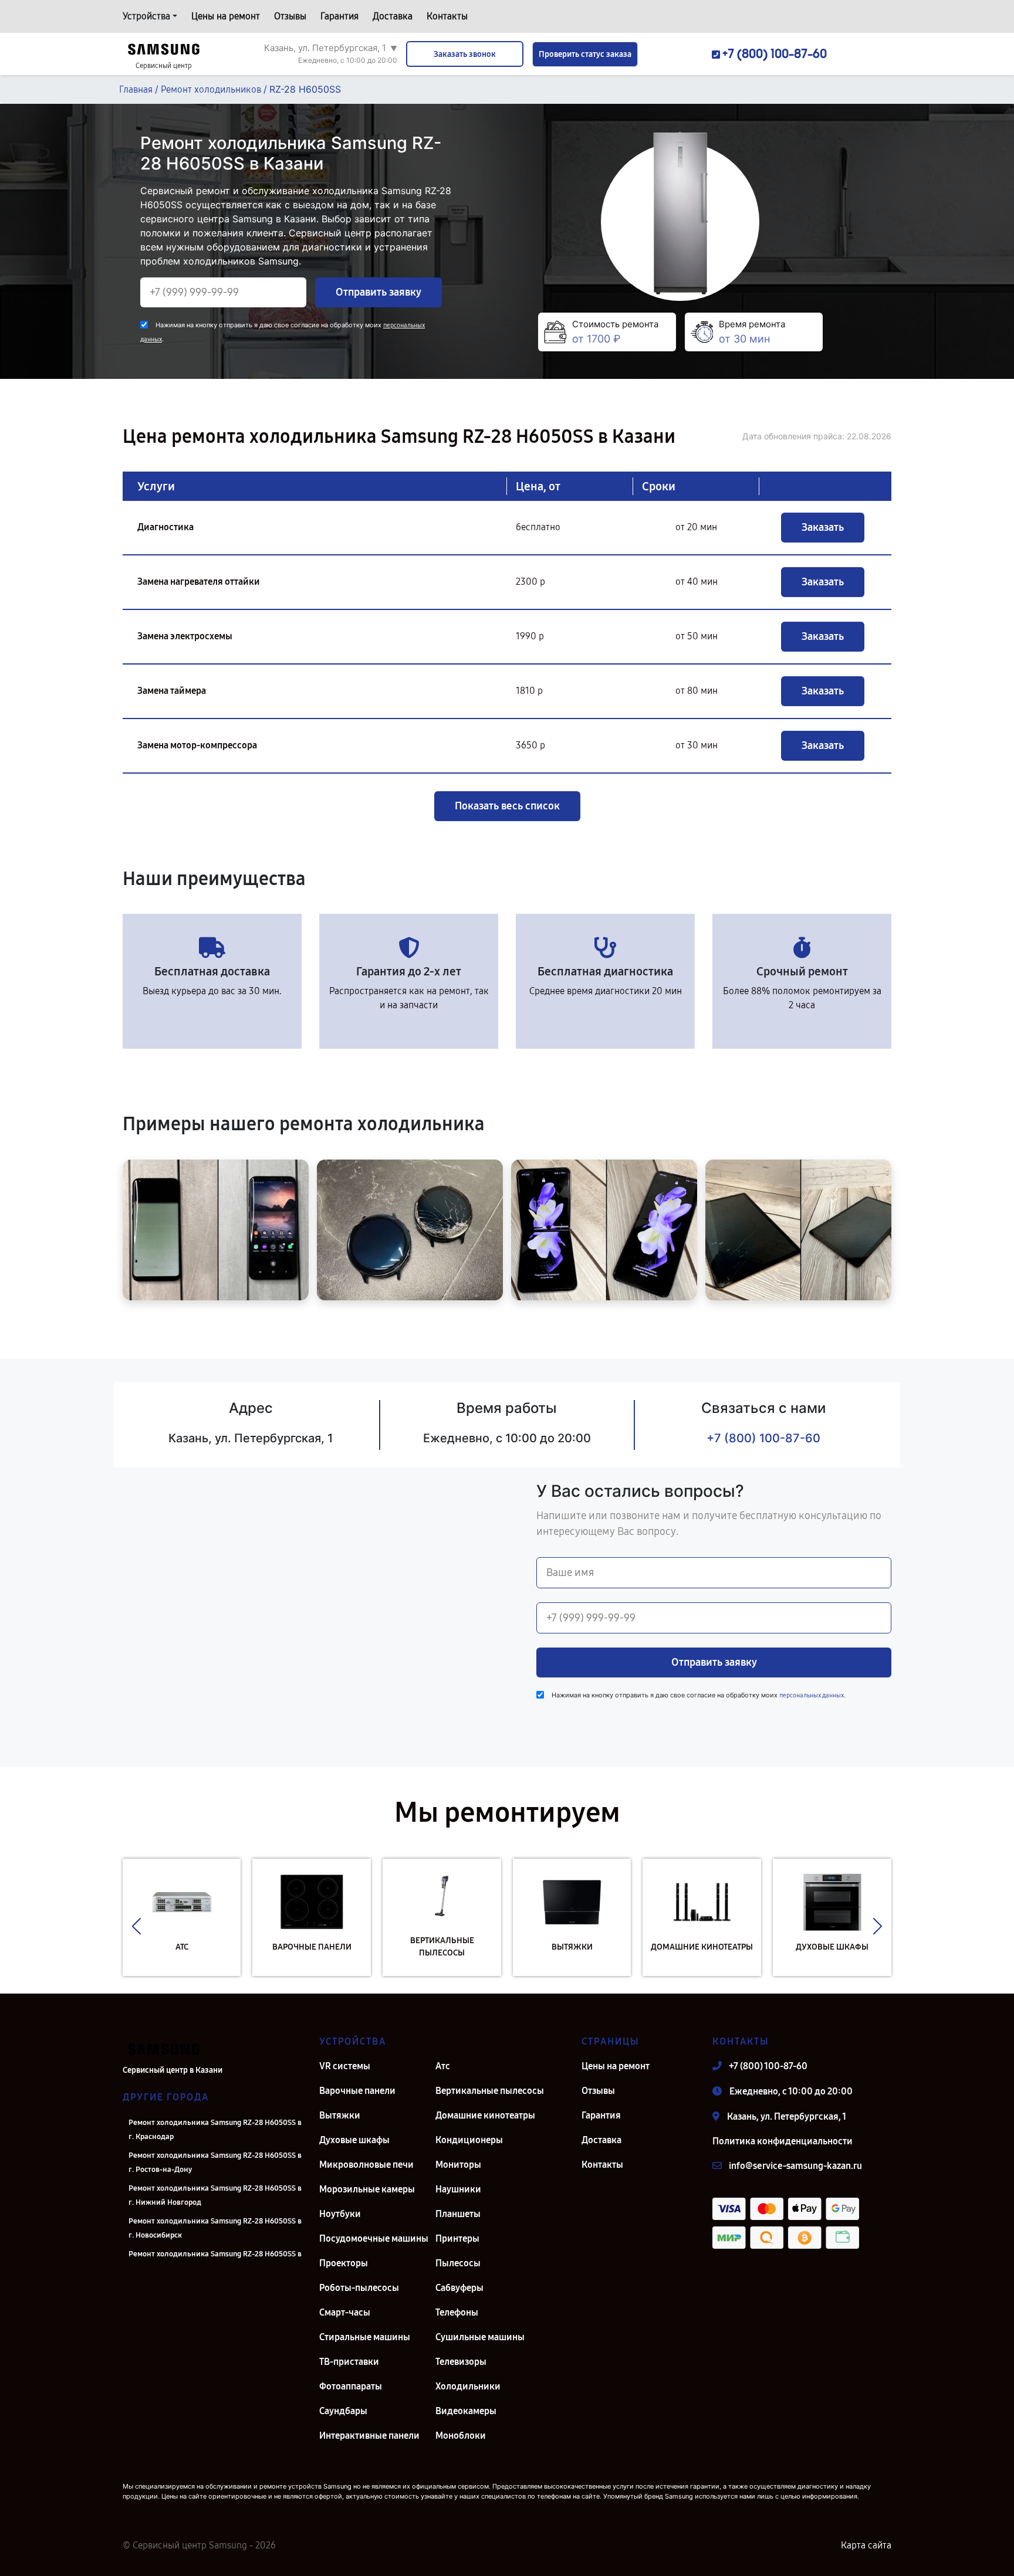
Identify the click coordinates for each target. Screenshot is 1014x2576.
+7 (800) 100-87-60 (763, 1438)
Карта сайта (866, 2545)
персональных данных (812, 1695)
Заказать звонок (465, 54)
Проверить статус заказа (585, 54)
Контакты (447, 16)
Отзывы (290, 16)
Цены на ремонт (226, 16)
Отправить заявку (378, 292)
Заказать (823, 527)
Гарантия (339, 16)
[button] (136, 1926)
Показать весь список (507, 806)
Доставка (393, 16)
